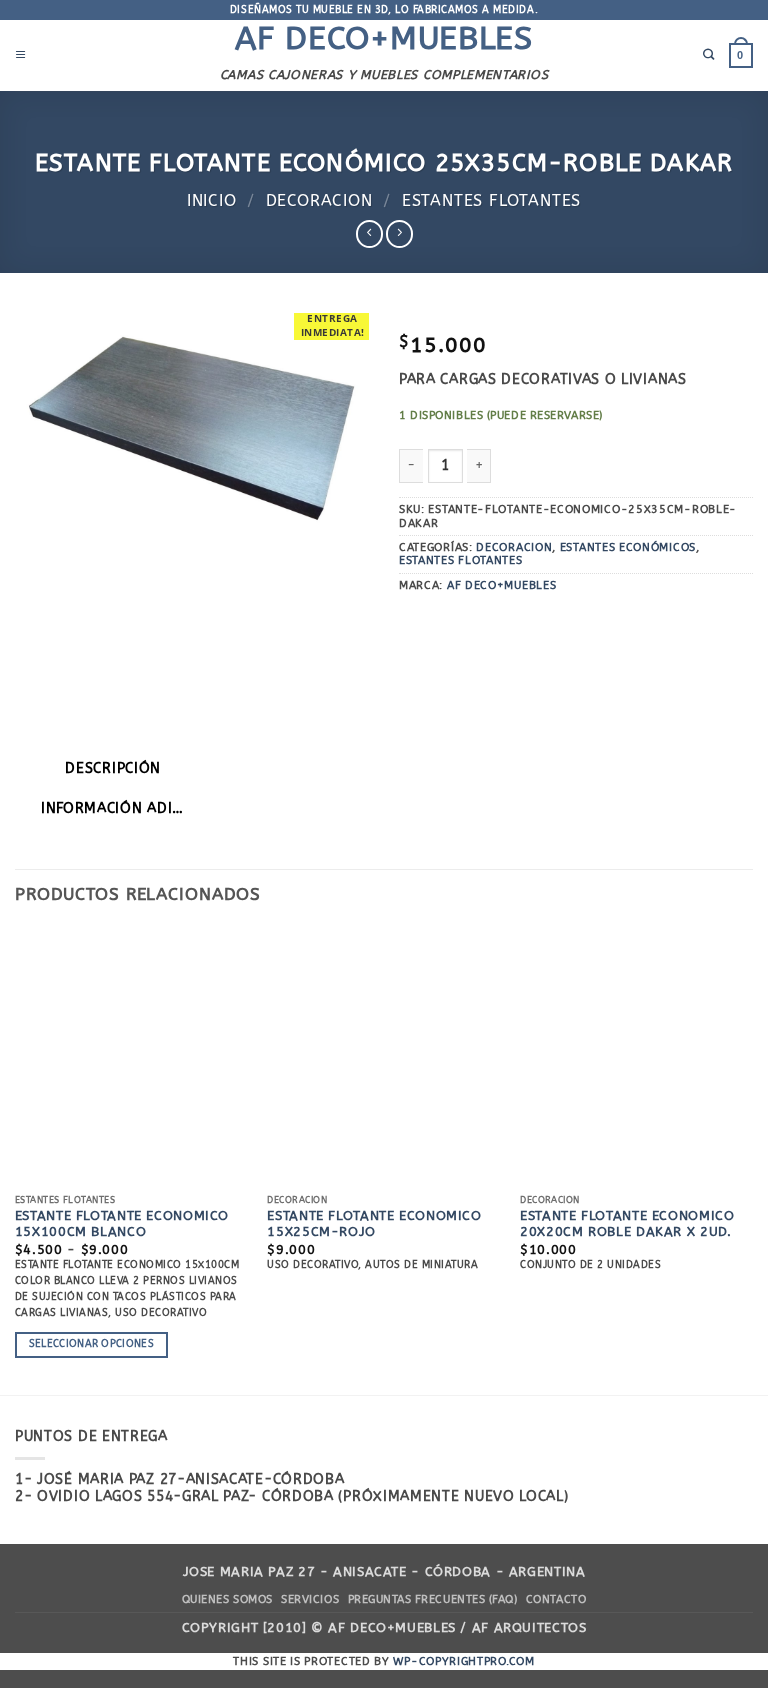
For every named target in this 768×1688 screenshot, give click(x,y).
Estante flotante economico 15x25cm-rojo (374, 1223)
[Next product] (369, 234)
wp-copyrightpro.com (463, 1661)
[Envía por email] (540, 622)
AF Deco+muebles (383, 38)
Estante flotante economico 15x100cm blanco (122, 1223)
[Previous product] (399, 234)
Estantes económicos (628, 547)
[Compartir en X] (477, 622)
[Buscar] (709, 55)
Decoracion (319, 200)
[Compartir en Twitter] (509, 622)
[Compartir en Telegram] (603, 622)
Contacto (556, 1599)
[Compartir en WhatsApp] (414, 622)
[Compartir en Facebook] (446, 622)
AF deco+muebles (501, 585)
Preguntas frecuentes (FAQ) (433, 1599)
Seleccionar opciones (91, 1344)
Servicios (310, 1599)
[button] (21, 55)
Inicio (212, 200)
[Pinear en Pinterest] (572, 622)
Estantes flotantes (491, 200)
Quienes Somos (227, 1599)
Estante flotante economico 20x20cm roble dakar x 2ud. (627, 1223)
